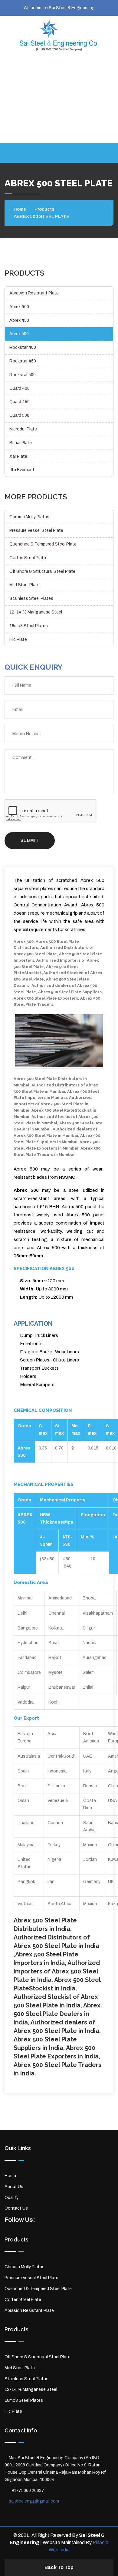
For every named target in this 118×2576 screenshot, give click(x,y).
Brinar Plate (21, 443)
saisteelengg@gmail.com (59, 85)
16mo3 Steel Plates (29, 626)
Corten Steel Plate (28, 558)
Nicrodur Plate (23, 429)
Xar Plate (18, 456)
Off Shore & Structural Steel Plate (42, 571)
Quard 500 (19, 415)
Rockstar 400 (23, 347)
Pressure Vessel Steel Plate (36, 530)
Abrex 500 (19, 334)
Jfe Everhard (22, 470)
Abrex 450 (19, 320)
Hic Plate (18, 639)
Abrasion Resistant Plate (34, 293)
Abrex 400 (19, 307)
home (20, 209)
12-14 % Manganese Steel (36, 612)
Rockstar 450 (23, 361)
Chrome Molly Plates (29, 517)
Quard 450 (20, 402)
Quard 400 (20, 388)
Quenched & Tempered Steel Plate (43, 544)
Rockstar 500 (23, 375)
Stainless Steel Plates (31, 598)
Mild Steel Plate (25, 585)
